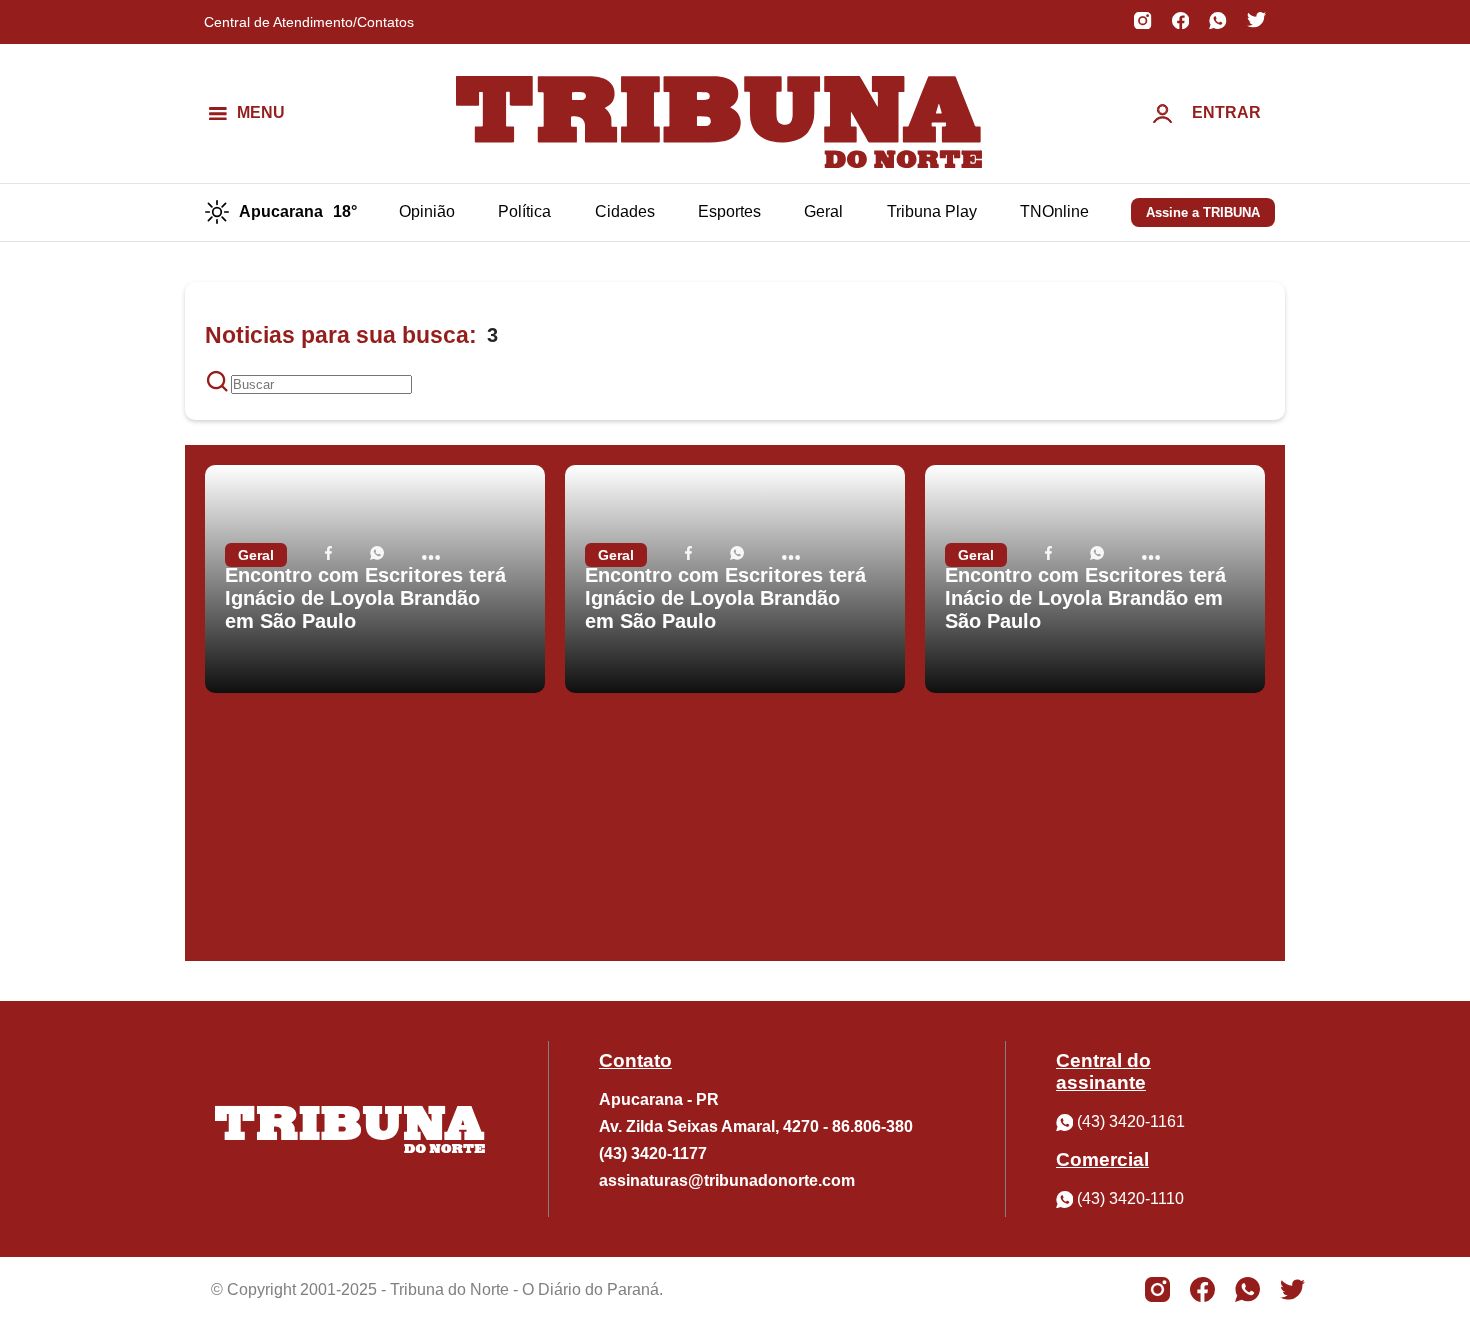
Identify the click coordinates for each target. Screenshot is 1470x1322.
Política (524, 211)
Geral (823, 211)
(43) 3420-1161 (1131, 1121)
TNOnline (1054, 211)
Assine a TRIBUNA (1203, 212)
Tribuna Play (932, 211)
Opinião (427, 211)
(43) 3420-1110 (1130, 1198)
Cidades (625, 211)
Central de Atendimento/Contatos (309, 22)
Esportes (729, 211)
